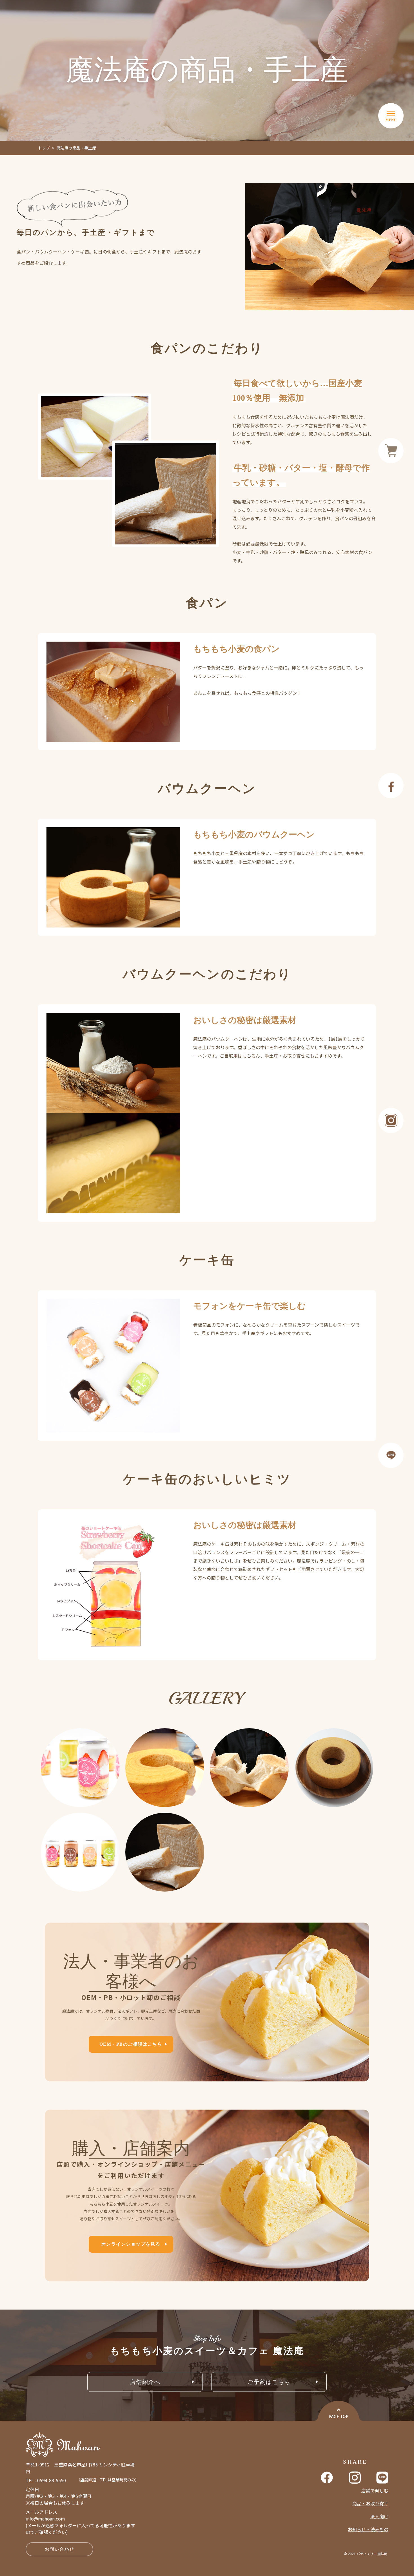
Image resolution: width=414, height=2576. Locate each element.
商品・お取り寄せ (370, 2503)
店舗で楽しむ (375, 2490)
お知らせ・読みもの (368, 2529)
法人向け (379, 2516)
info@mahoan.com (45, 2519)
